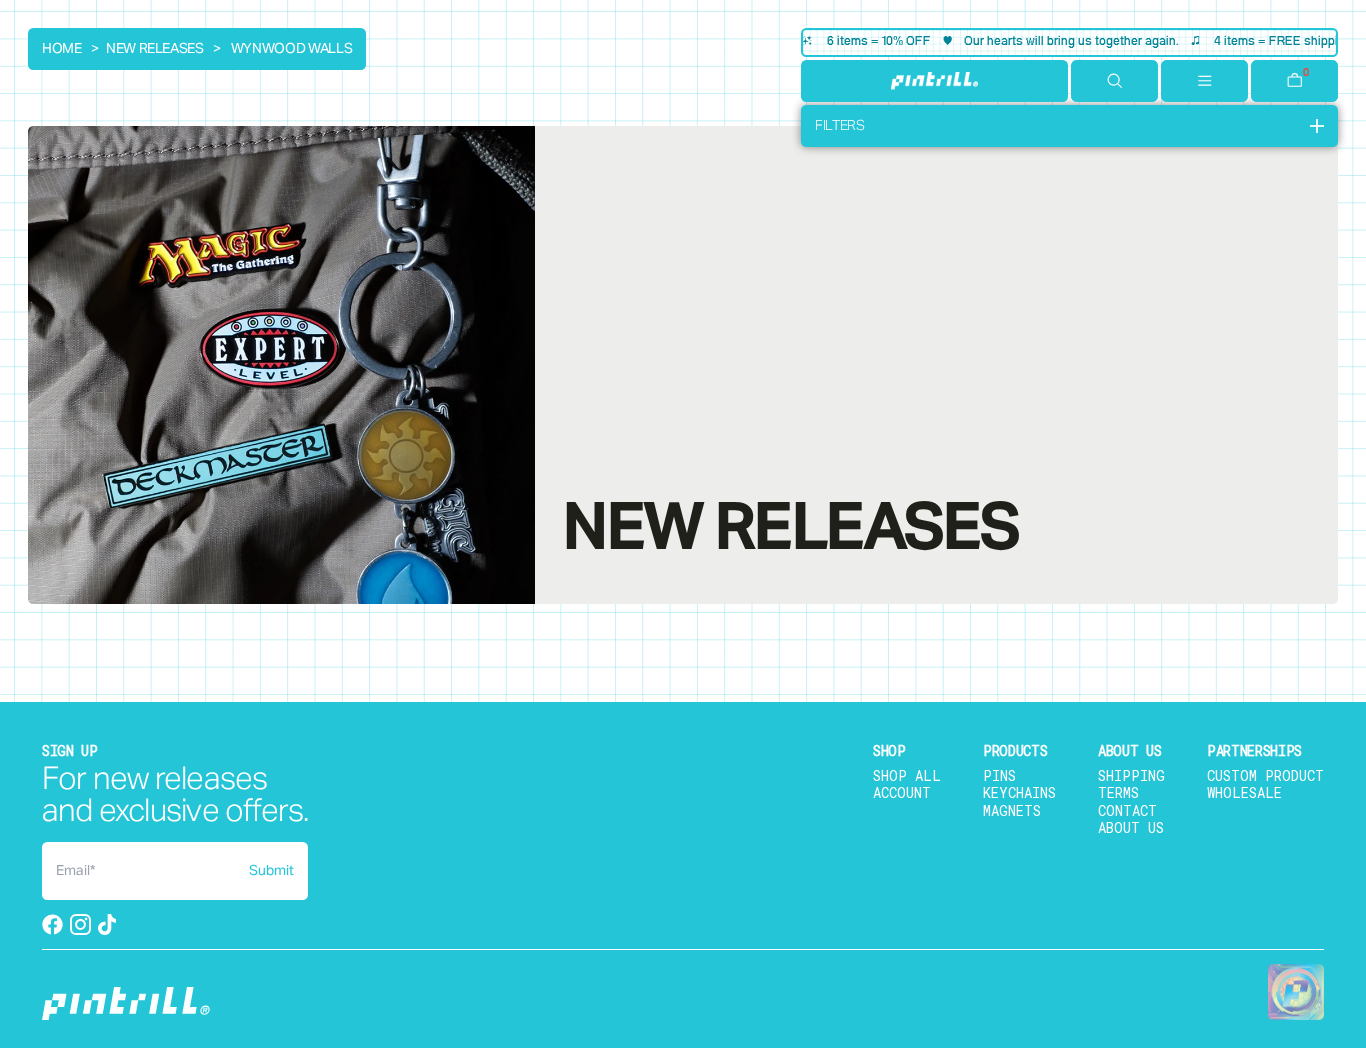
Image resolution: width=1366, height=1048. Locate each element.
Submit (271, 871)
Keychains (1019, 792)
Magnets (1012, 810)
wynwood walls (291, 49)
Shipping (1131, 775)
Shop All (907, 775)
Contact (1127, 810)
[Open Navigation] (1204, 81)
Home (62, 49)
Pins (999, 775)
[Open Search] (1114, 81)
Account (902, 792)
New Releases (155, 49)
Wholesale (1244, 792)
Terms (1118, 792)
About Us (1131, 827)
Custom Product (1265, 775)
